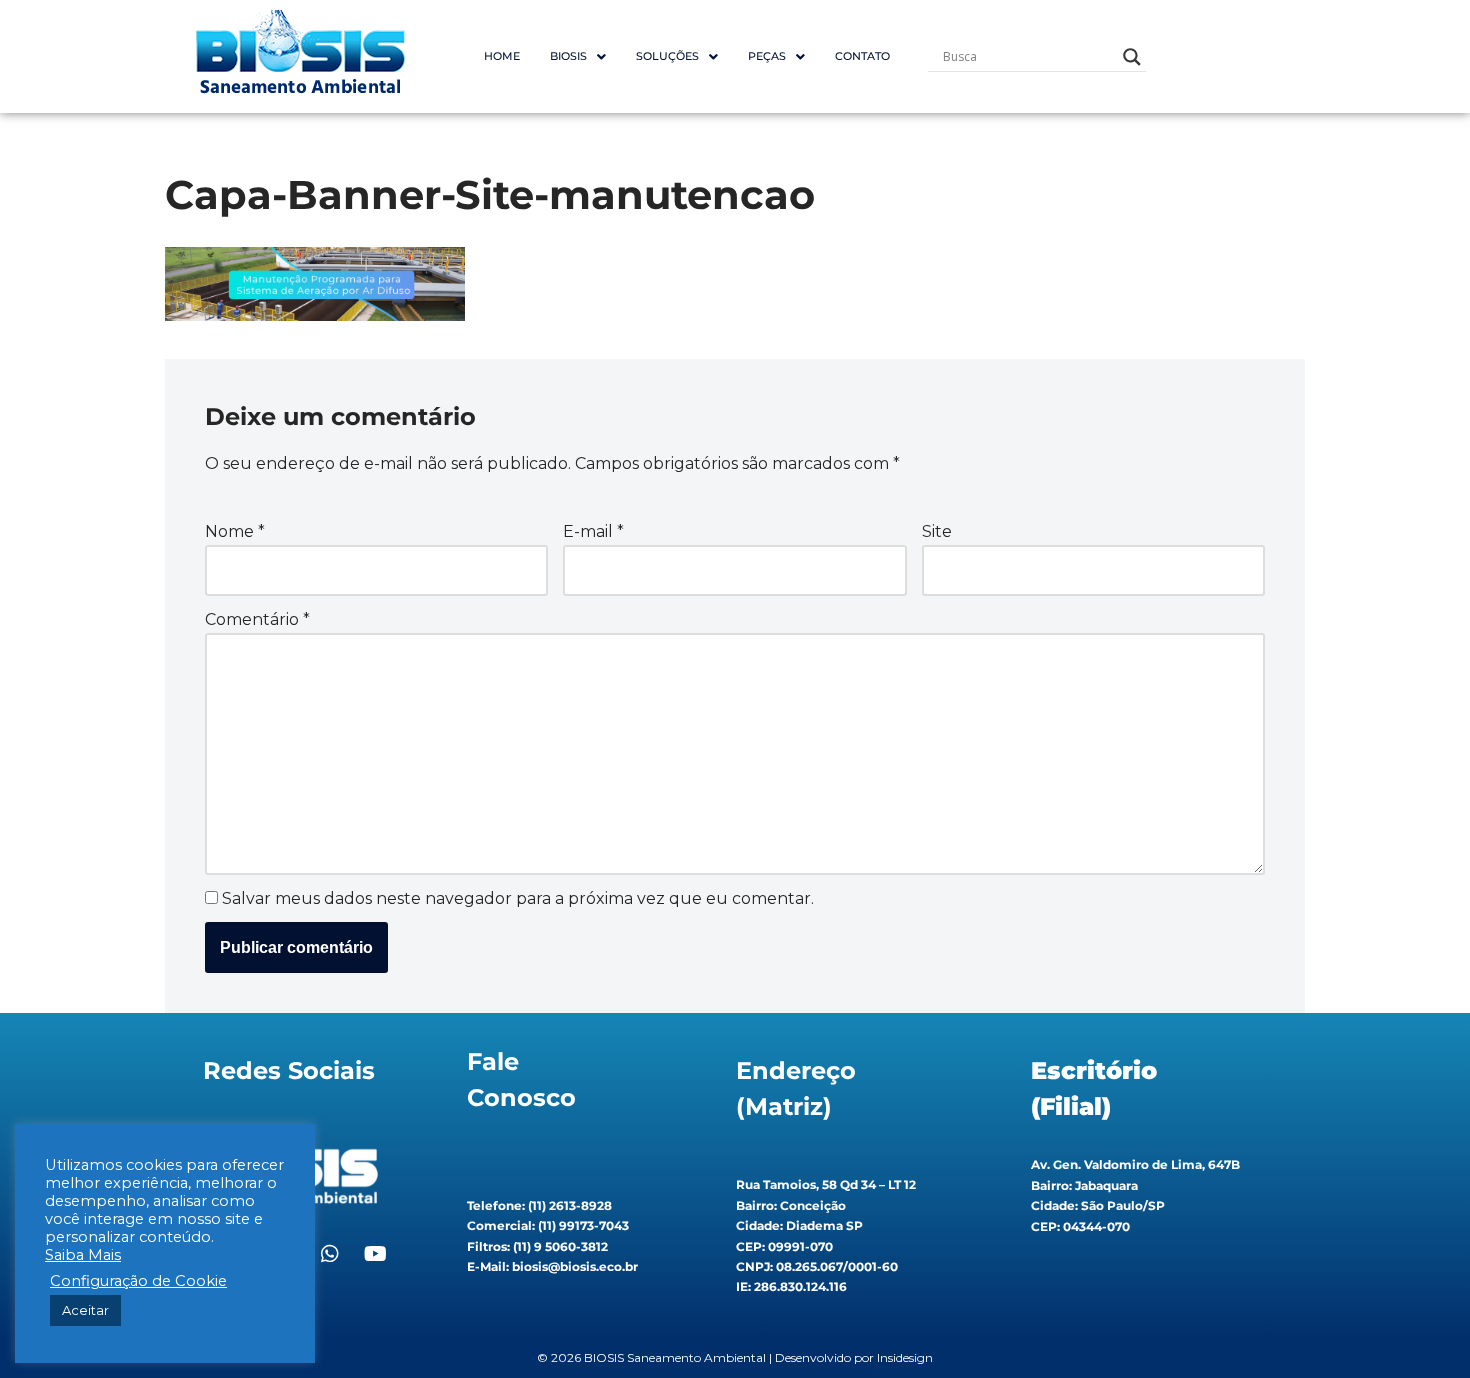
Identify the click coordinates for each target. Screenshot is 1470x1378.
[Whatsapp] (330, 1254)
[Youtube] (375, 1254)
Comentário (257, 619)
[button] (578, 56)
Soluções (667, 56)
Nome (235, 531)
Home (502, 56)
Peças (767, 56)
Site (937, 531)
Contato (862, 56)
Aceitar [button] (85, 1310)
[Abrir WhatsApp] (1420, 1327)
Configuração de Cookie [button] (138, 1281)
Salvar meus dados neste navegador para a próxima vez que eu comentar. (518, 898)
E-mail (593, 531)
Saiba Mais (83, 1255)
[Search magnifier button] (1132, 57)
